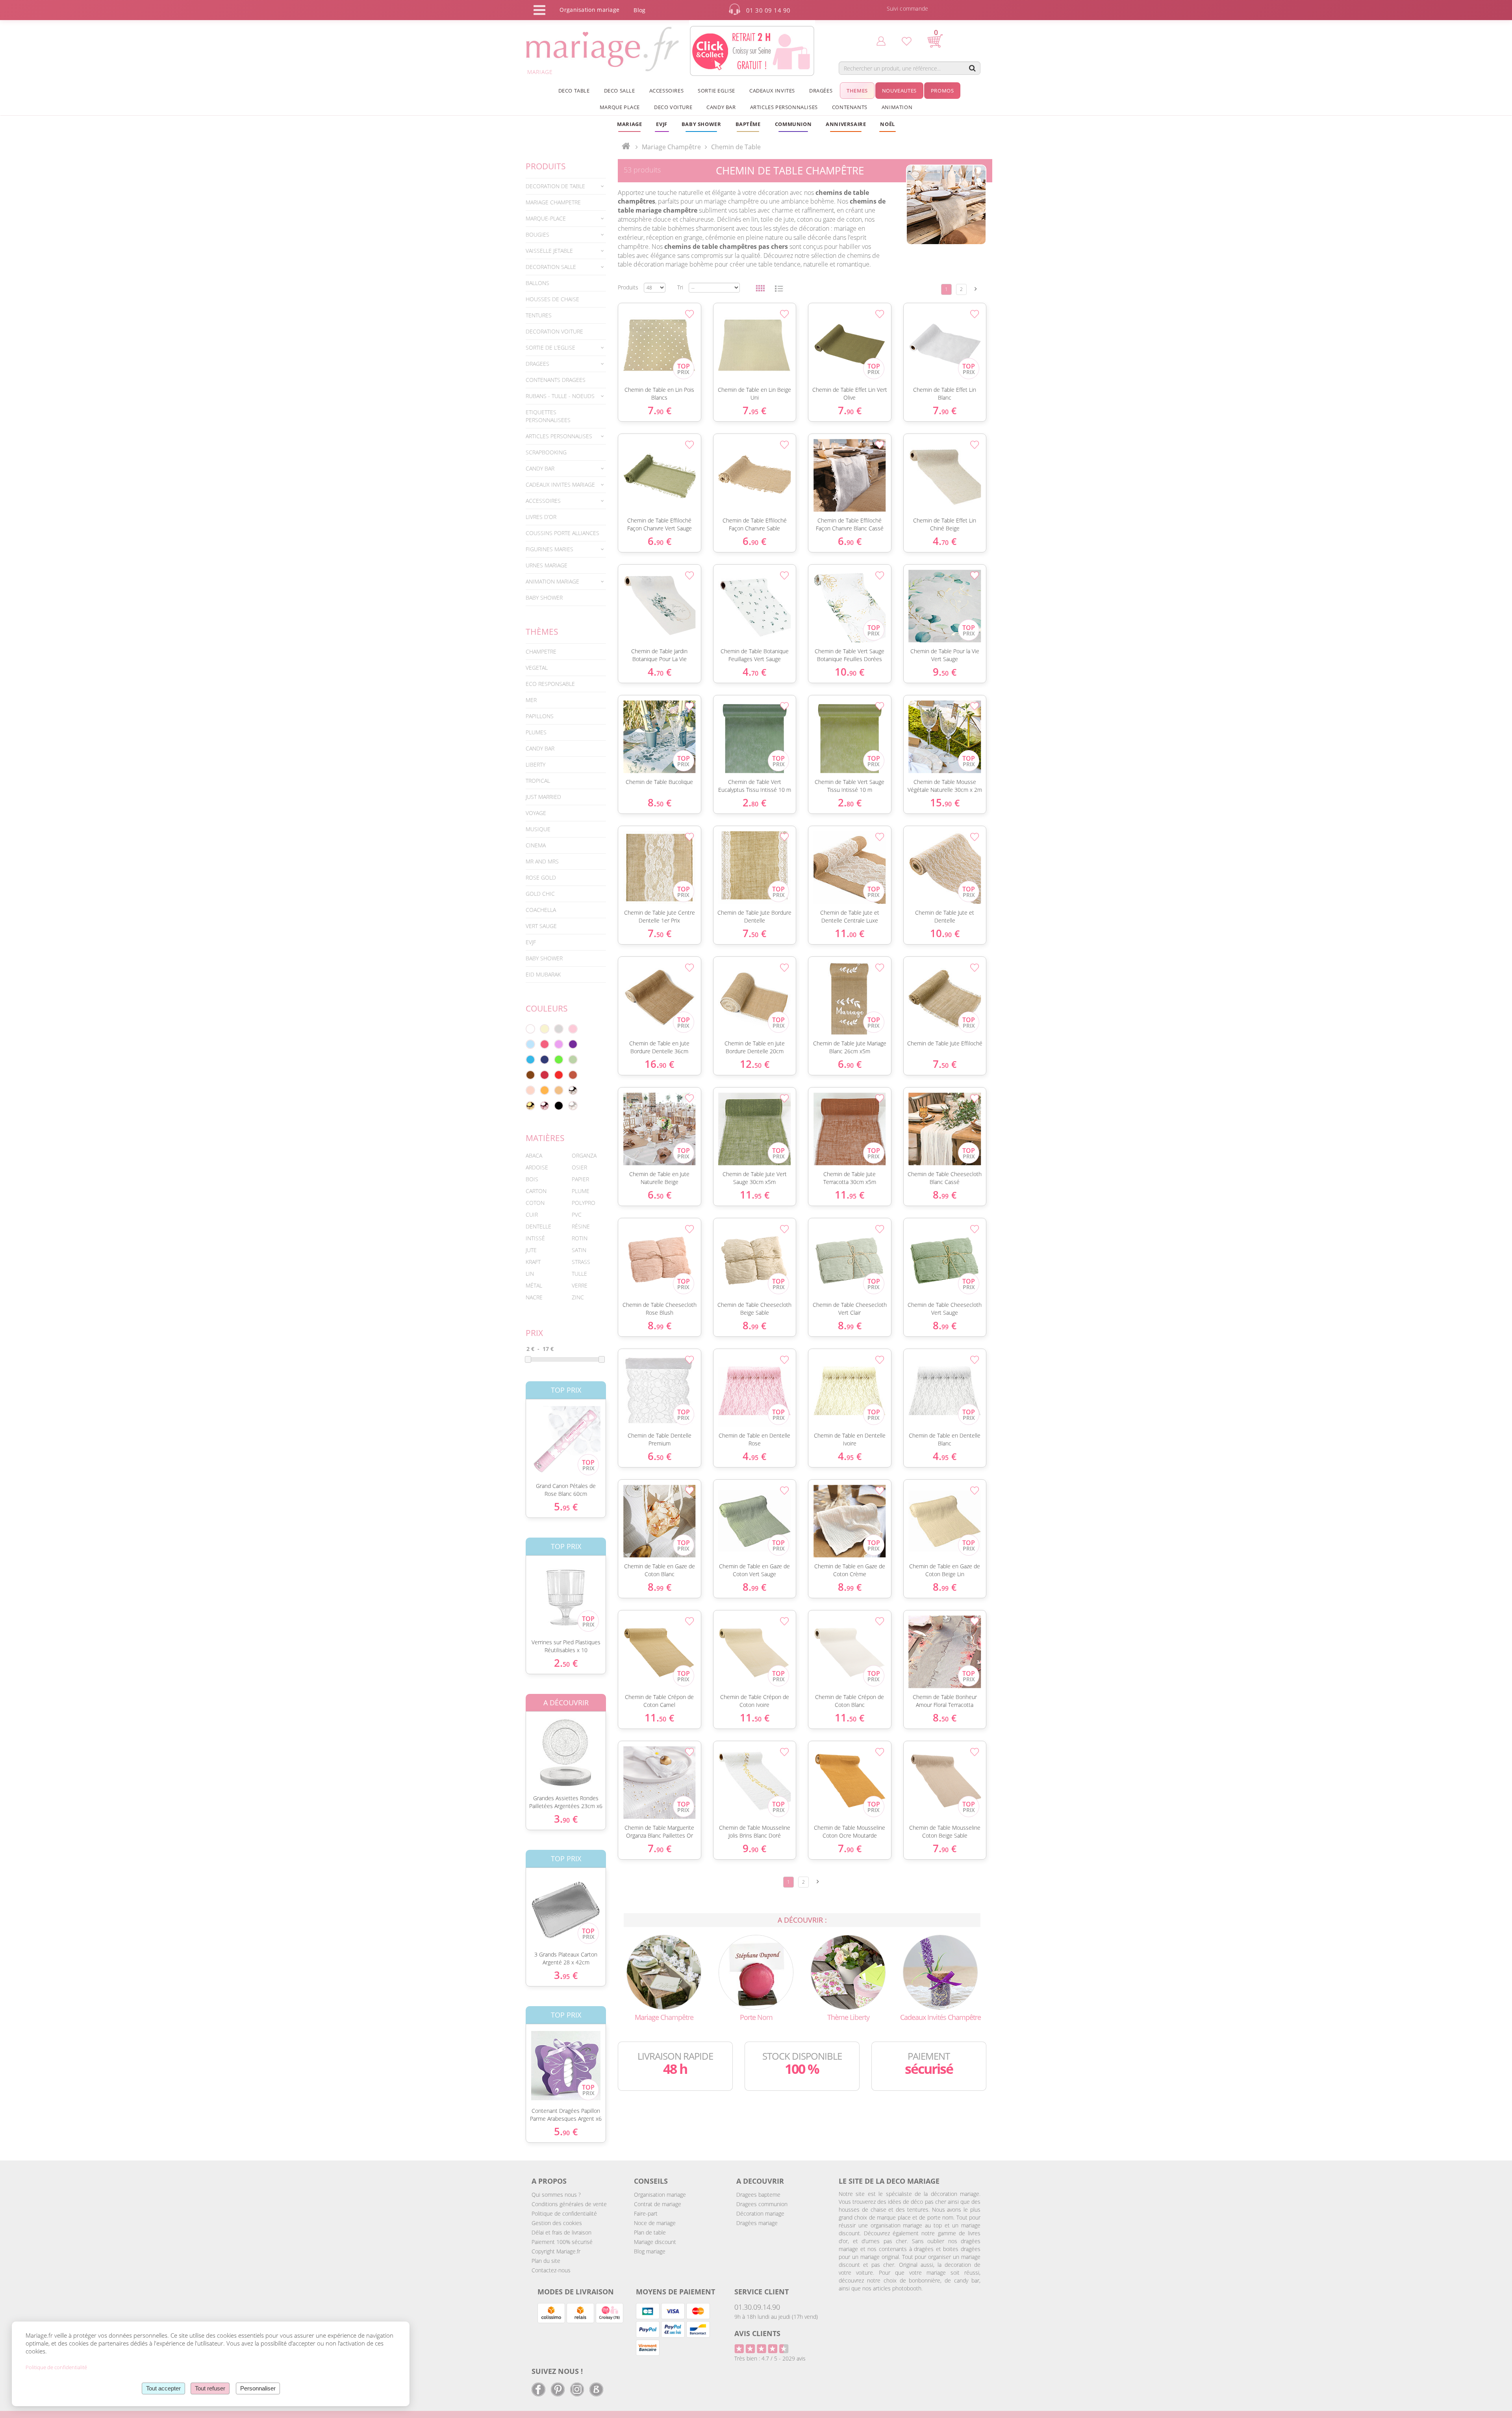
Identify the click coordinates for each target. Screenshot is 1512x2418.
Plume (581, 1191)
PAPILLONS (540, 716)
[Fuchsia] (545, 1044)
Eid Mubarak (543, 974)
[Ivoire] (545, 1029)
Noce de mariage (655, 2223)
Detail (520, 1434)
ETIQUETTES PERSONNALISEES (548, 416)
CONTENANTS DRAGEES (556, 380)
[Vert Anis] (559, 1060)
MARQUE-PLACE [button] (546, 218)
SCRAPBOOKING (546, 452)
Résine (581, 1226)
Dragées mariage (757, 2223)
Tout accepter (163, 2388)
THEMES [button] (857, 91)
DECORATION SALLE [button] (551, 267)
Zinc (578, 1297)
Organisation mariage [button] (589, 10)
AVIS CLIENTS (757, 2333)
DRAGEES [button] (537, 364)
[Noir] (559, 1106)
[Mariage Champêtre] (664, 1972)
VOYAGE (536, 813)
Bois (532, 1179)
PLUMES (536, 732)
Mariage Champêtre (671, 147)
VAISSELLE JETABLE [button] (549, 251)
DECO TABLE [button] (574, 91)
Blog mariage (650, 2251)
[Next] (976, 289)
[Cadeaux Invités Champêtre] (940, 1972)
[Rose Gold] (545, 1106)
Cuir (532, 1215)
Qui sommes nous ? (556, 2195)
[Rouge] (559, 1075)
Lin (530, 1274)
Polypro (584, 1203)
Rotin (580, 1238)
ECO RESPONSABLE (550, 684)
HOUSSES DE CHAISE (552, 299)
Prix (534, 1333)
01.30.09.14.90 (757, 2307)
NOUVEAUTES (899, 91)
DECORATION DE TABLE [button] (555, 186)
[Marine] (545, 1060)
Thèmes (542, 632)
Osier (579, 1167)
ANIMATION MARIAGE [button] (552, 581)
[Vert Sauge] (573, 1060)
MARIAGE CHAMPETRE (553, 202)
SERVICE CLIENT (762, 2292)
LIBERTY (535, 764)
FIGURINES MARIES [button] (549, 549)
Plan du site (546, 2261)
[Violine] (573, 1044)
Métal (534, 1285)
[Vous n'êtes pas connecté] (881, 41)
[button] (748, 124)
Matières (545, 1138)
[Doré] (530, 1106)
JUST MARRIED (543, 797)
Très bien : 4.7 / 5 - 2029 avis (770, 2358)
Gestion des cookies (557, 2223)
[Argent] (573, 1090)
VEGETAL (537, 668)
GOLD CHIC (540, 894)
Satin (579, 1250)
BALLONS (537, 283)
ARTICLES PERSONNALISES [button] (784, 107)
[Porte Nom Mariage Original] (756, 1972)
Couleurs (547, 1008)
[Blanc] (530, 1029)
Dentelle (538, 1226)
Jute (531, 1250)
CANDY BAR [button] (721, 107)
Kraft (533, 1262)
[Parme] (559, 1044)
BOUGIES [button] (537, 234)
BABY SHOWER (544, 598)
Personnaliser (258, 2388)
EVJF (531, 942)
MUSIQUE (538, 829)
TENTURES (539, 315)
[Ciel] (530, 1044)
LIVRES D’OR (541, 517)
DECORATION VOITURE (554, 331)
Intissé (535, 1238)
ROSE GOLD (541, 877)
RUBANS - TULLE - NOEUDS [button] (560, 396)
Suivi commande (908, 8)
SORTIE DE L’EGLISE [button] (550, 347)
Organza (584, 1155)
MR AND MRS (542, 861)
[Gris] (559, 1029)
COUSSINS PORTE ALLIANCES (562, 533)
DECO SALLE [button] (620, 91)
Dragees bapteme (758, 2195)
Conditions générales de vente (569, 2204)
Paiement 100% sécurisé (562, 2242)
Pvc (577, 1215)
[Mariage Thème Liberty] (848, 1972)
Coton (535, 1203)
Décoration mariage (760, 2213)
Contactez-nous (551, 2270)
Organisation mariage (660, 2195)
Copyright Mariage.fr (556, 2251)
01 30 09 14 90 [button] (768, 10)
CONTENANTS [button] (850, 107)
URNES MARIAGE (547, 565)
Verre (580, 1285)
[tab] (566, 186)
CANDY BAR (540, 748)
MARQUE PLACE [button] (620, 107)
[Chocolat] (530, 1075)
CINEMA (536, 845)
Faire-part (646, 2213)
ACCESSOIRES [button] (667, 91)
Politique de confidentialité (564, 2213)
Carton (536, 1191)
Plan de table (650, 2232)
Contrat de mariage (658, 2204)
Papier (580, 1179)
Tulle (579, 1274)
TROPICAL (538, 781)
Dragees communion (762, 2204)
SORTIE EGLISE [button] (716, 91)
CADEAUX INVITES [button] (772, 91)
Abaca (534, 1155)
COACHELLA (541, 910)
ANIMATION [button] (897, 107)
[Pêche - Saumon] (530, 1090)
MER (531, 700)
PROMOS (942, 91)
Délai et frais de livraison (561, 2232)
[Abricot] (545, 1090)
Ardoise (537, 1167)
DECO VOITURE (673, 107)
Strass (581, 1262)
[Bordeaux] (545, 1075)
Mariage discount (655, 2242)
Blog (639, 10)
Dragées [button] (821, 91)
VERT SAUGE (541, 926)
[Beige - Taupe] (559, 1090)
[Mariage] (626, 147)
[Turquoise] (530, 1060)
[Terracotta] (573, 1075)
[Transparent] (573, 1106)
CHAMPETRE (541, 651)
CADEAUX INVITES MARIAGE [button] (560, 485)
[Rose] (573, 1029)
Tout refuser (210, 2388)
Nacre (534, 1297)
